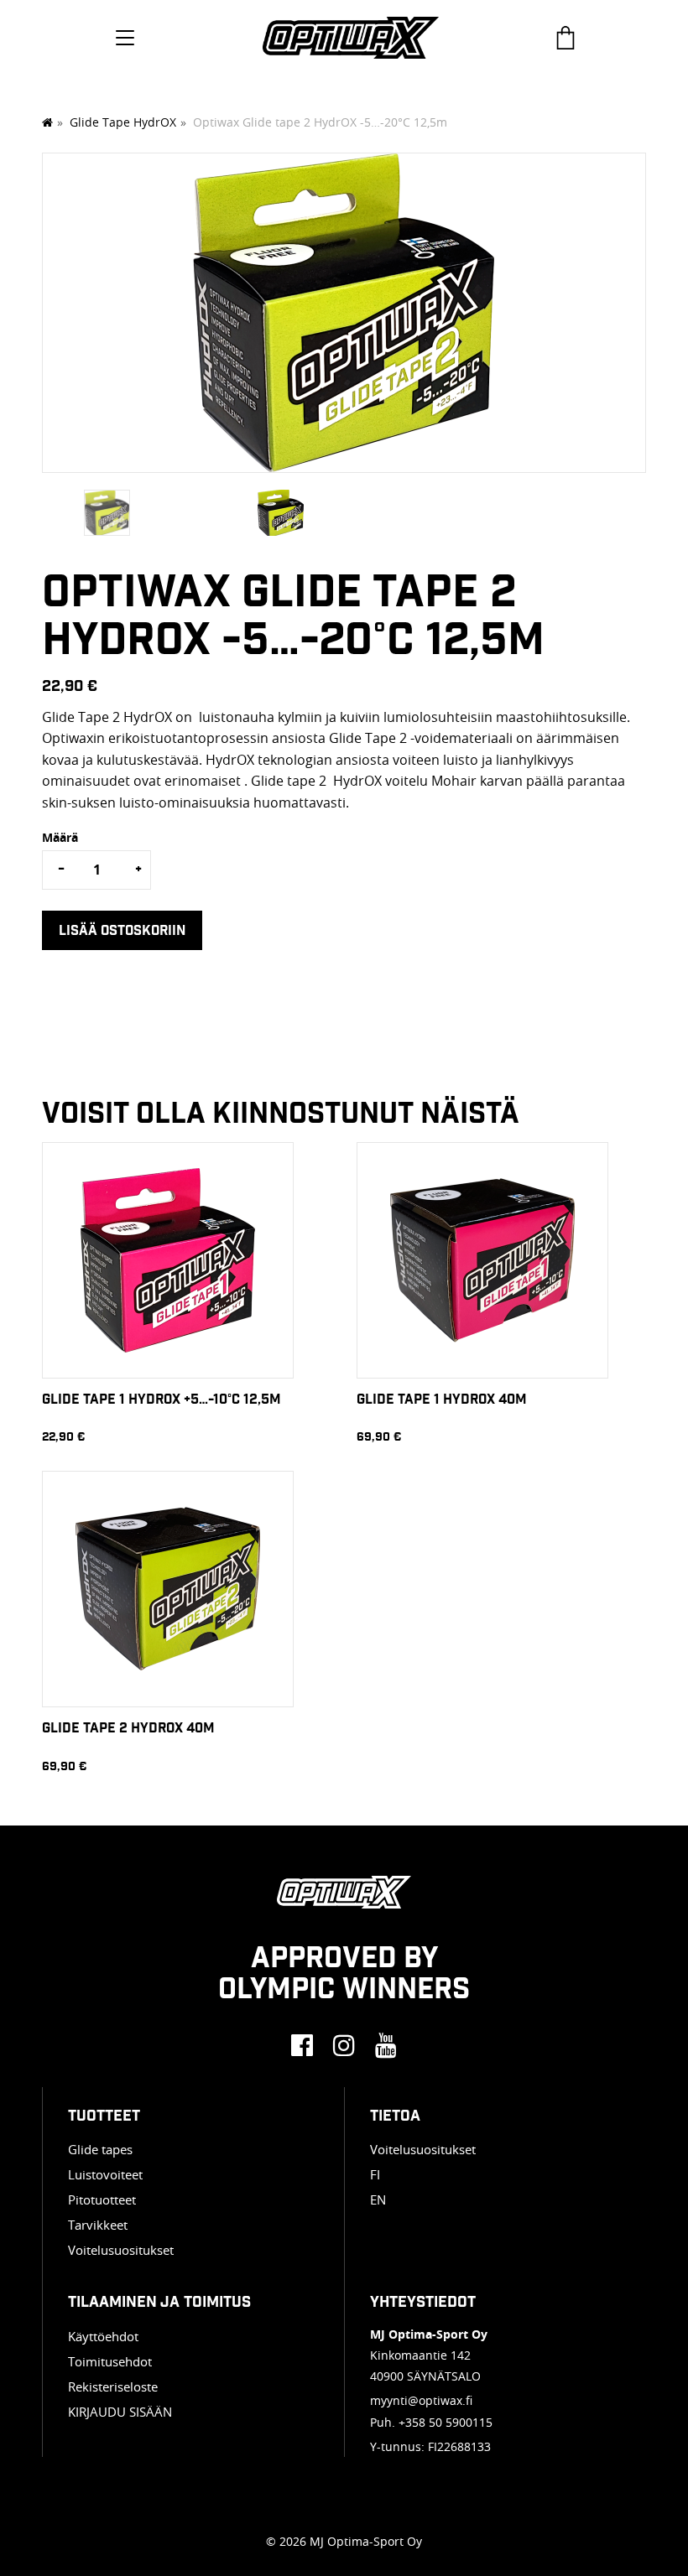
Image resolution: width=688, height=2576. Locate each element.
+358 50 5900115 (446, 2422)
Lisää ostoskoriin (122, 930)
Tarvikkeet (98, 2225)
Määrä (60, 838)
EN (378, 2199)
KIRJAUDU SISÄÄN (120, 2412)
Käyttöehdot (103, 2336)
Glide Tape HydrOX (123, 122)
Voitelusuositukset (121, 2250)
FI (375, 2174)
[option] (344, 321)
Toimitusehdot (110, 2361)
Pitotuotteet (102, 2199)
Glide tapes (100, 2149)
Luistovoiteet (105, 2174)
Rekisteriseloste (113, 2386)
